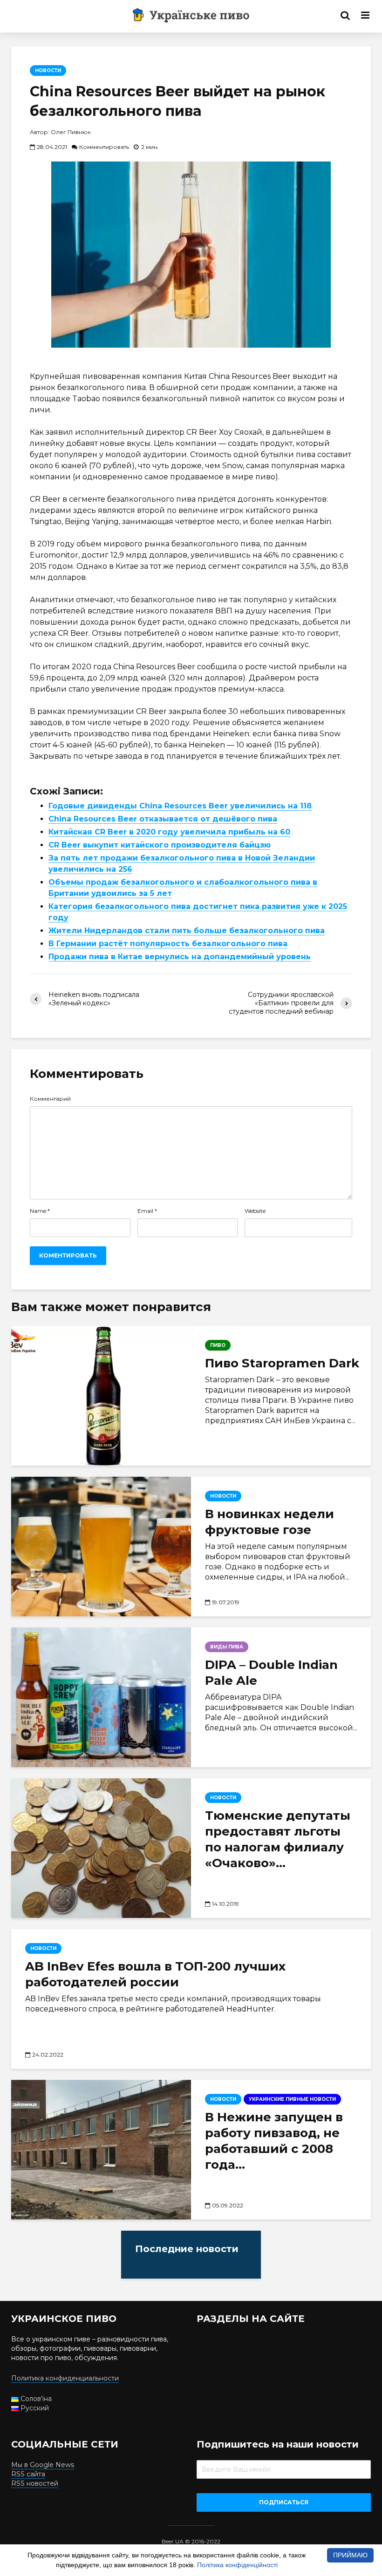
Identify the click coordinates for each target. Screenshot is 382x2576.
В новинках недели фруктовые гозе (269, 1522)
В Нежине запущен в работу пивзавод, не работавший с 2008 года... (274, 2141)
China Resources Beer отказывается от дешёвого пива (163, 819)
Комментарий (50, 1099)
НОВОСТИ (48, 71)
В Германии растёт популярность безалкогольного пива (168, 944)
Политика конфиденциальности (65, 2378)
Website (255, 1211)
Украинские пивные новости (292, 2099)
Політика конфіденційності (237, 2565)
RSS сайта (28, 2474)
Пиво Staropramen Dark (282, 1363)
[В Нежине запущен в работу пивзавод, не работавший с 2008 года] (101, 2150)
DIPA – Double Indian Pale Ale (271, 1673)
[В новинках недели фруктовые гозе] (101, 1547)
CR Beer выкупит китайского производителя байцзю (160, 845)
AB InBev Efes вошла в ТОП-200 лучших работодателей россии (155, 1974)
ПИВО (218, 1345)
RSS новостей (35, 2483)
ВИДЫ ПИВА (227, 1647)
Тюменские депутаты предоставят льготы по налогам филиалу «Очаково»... (278, 1839)
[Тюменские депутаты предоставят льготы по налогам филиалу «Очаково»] (101, 1848)
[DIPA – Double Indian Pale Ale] (101, 1697)
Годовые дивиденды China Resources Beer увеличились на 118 (180, 806)
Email (147, 1211)
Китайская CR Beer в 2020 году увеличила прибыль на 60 (169, 832)
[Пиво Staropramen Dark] (101, 1396)
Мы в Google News (43, 2465)
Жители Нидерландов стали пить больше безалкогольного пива (187, 931)
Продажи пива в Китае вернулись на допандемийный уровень (180, 957)
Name (40, 1211)
